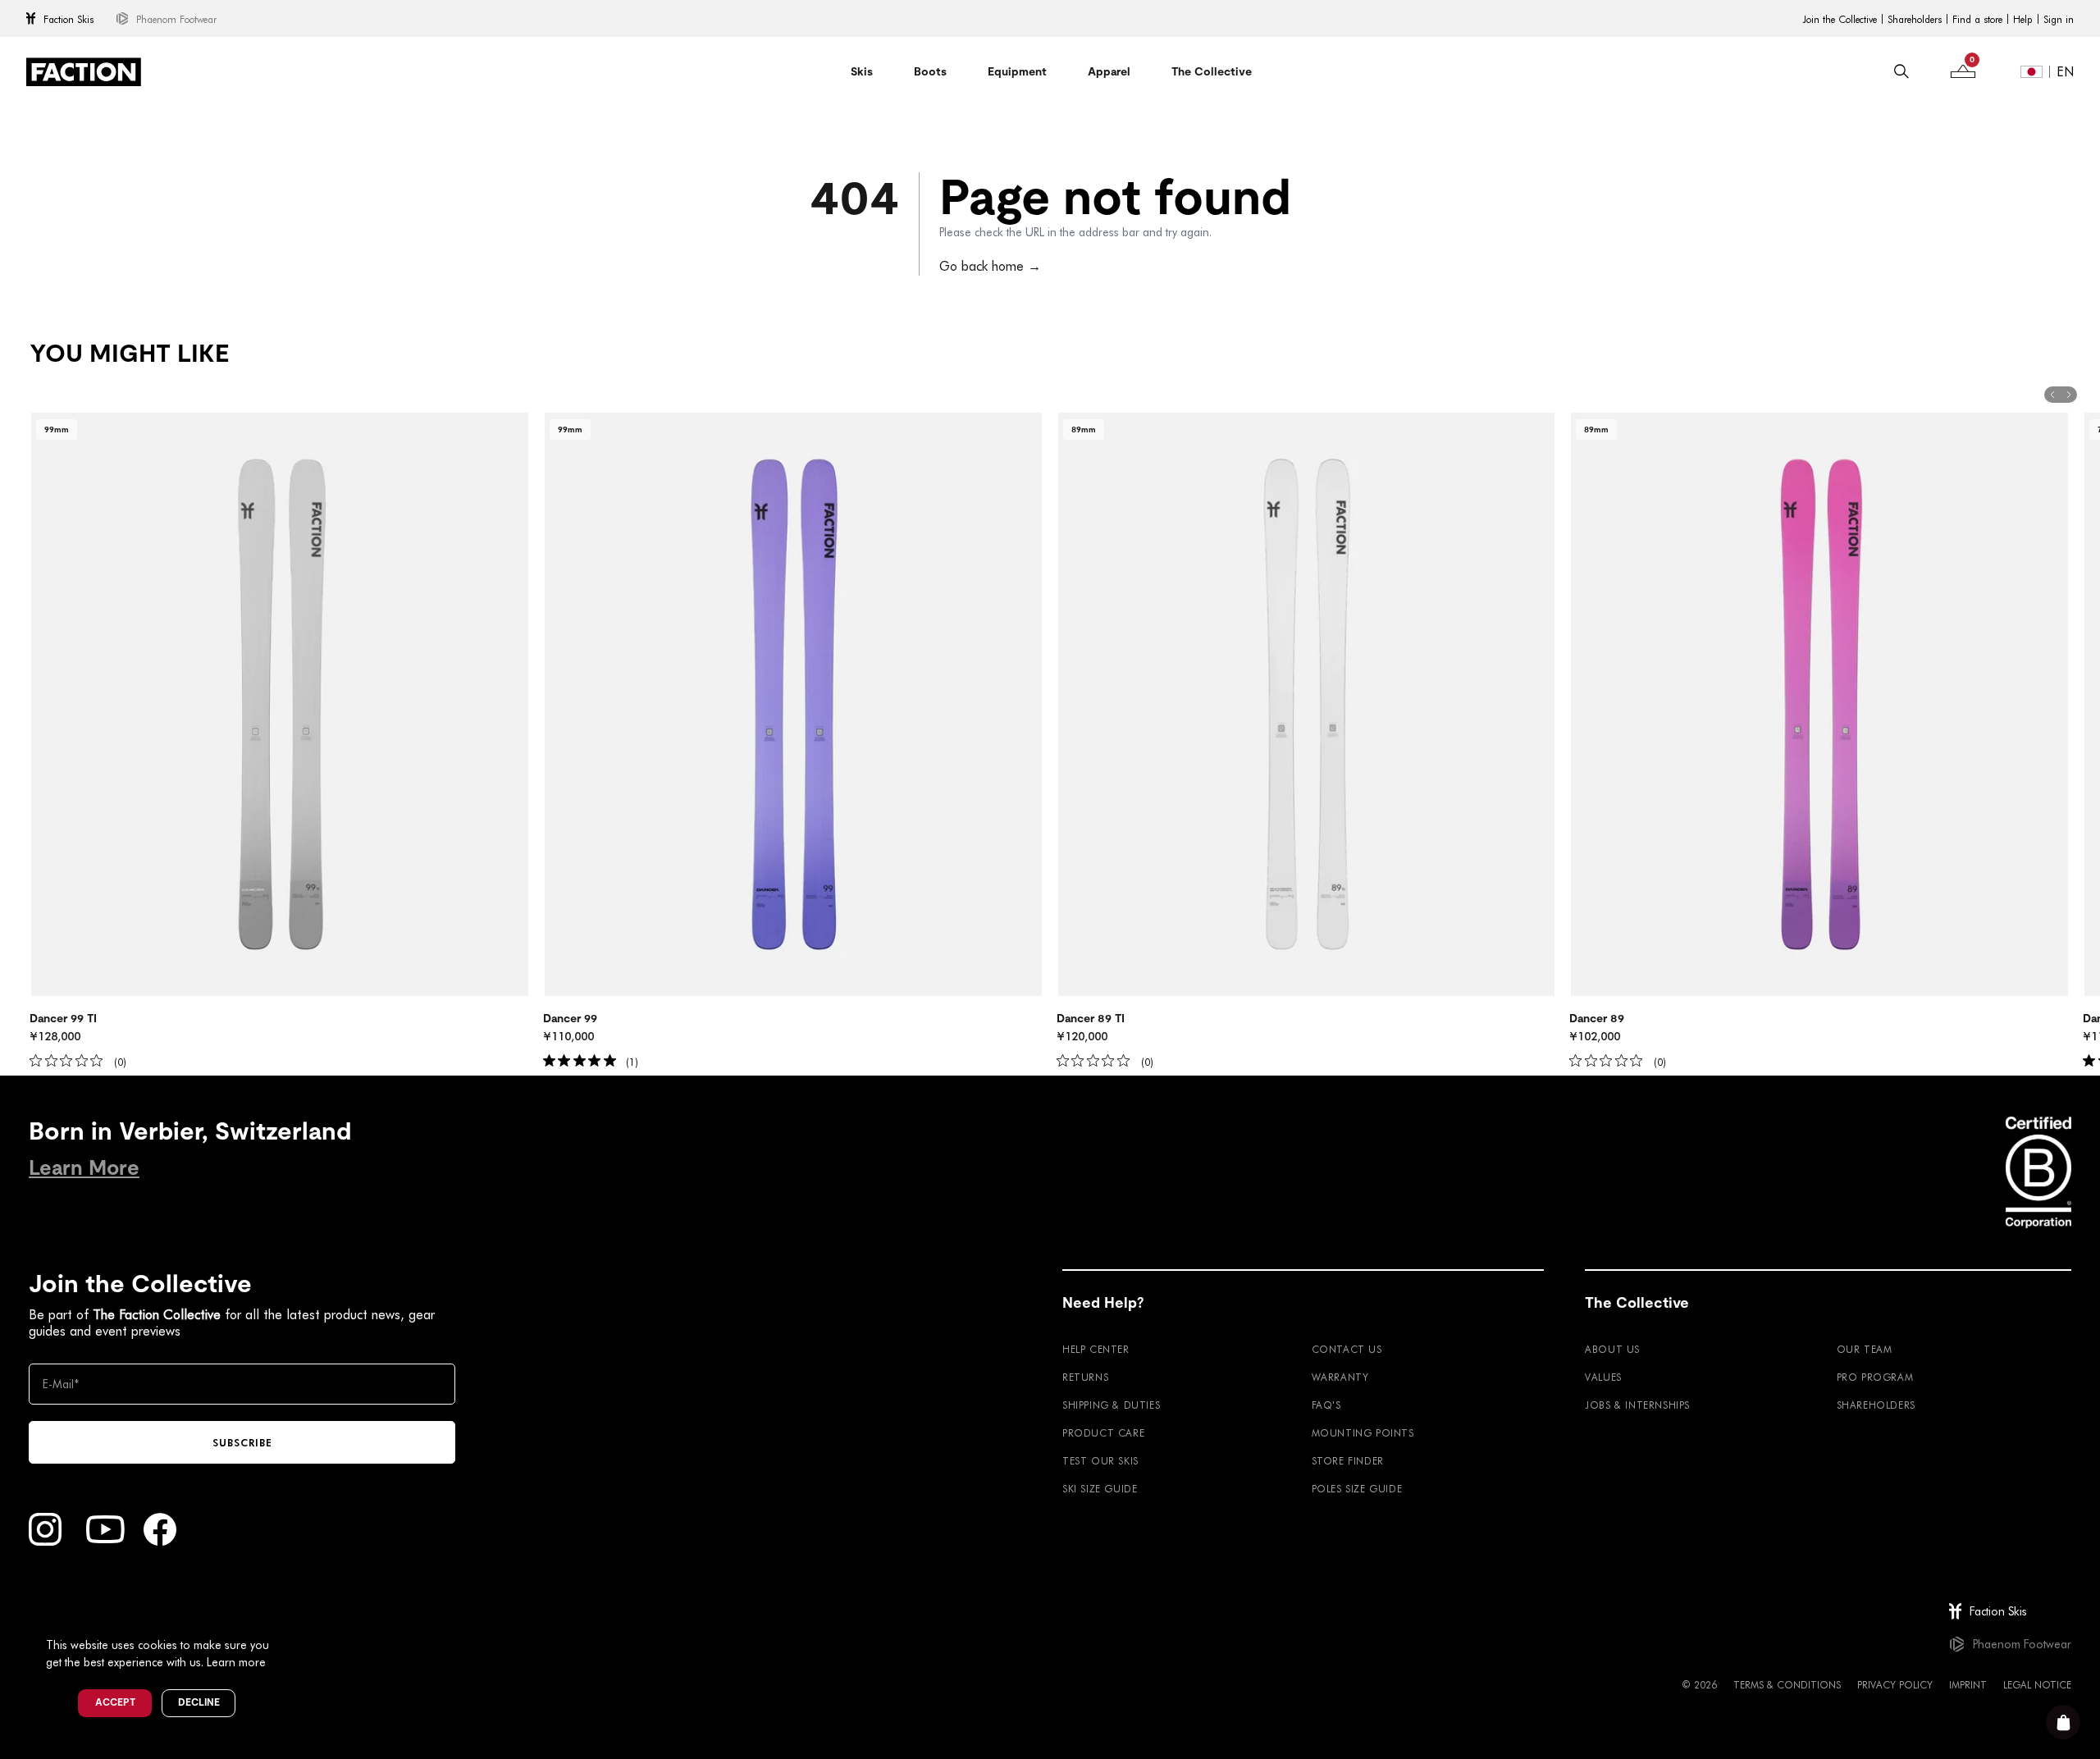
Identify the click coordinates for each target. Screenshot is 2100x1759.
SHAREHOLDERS (1876, 1405)
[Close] (288, 1618)
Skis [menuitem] (862, 71)
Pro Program (1875, 1377)
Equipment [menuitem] (1017, 71)
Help (2023, 19)
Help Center (1096, 1349)
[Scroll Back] (2052, 395)
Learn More (84, 1168)
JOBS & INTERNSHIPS (1637, 1405)
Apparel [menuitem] (1109, 71)
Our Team (1865, 1349)
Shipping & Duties (1111, 1405)
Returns (1085, 1377)
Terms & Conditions (1787, 1684)
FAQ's (1326, 1405)
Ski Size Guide (1100, 1488)
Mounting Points (1363, 1432)
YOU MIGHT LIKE (129, 354)
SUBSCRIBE (242, 1442)
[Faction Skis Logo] (84, 72)
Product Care (1103, 1432)
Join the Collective (1840, 19)
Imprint (1968, 1684)
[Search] (1901, 71)
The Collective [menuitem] (1212, 71)
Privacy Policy (1895, 1684)
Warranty (1340, 1377)
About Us (1612, 1349)
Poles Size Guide (1357, 1488)
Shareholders (1915, 19)
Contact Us (1347, 1349)
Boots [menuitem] (930, 71)
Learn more (236, 1662)
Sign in (2059, 19)
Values (1603, 1377)
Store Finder (1348, 1460)
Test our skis (1100, 1460)
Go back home (990, 265)
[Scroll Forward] (2069, 395)
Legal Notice (2037, 1684)
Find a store (1977, 19)
